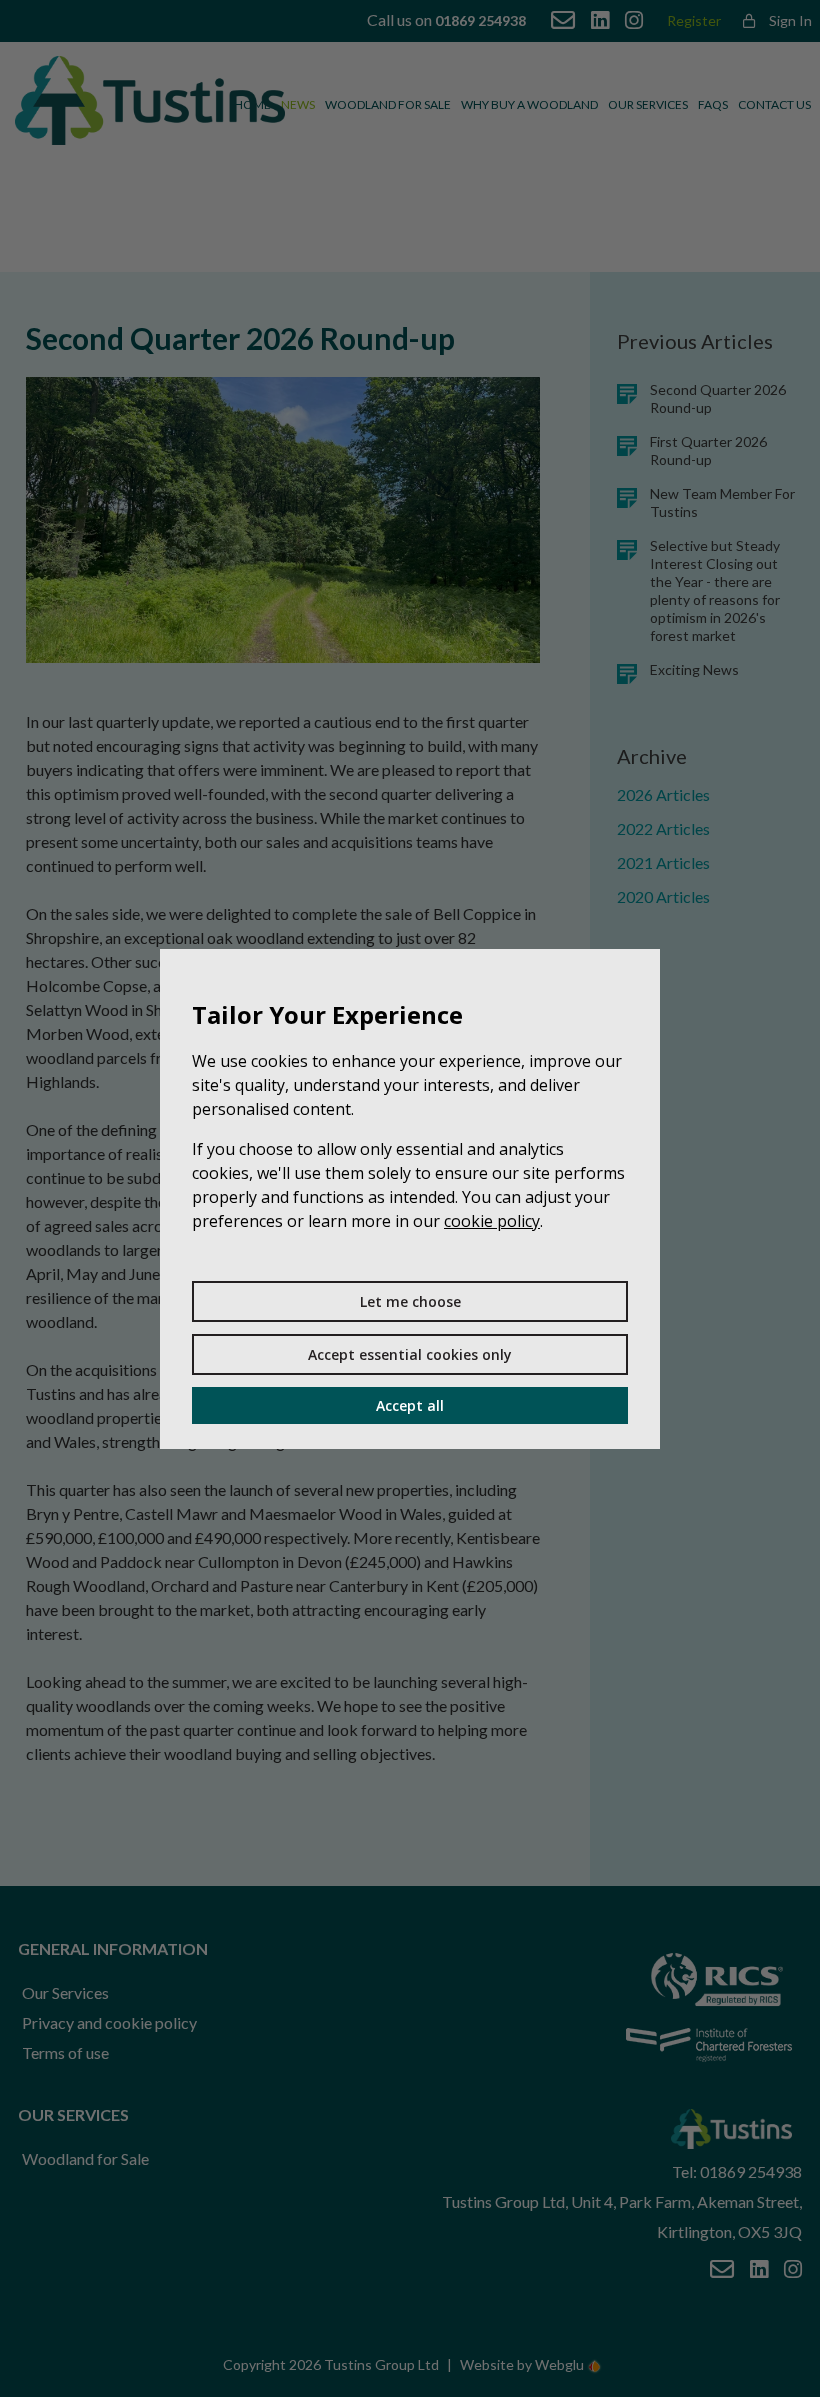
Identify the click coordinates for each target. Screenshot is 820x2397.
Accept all (410, 1405)
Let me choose (410, 1301)
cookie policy (492, 1221)
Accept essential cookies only (410, 1354)
